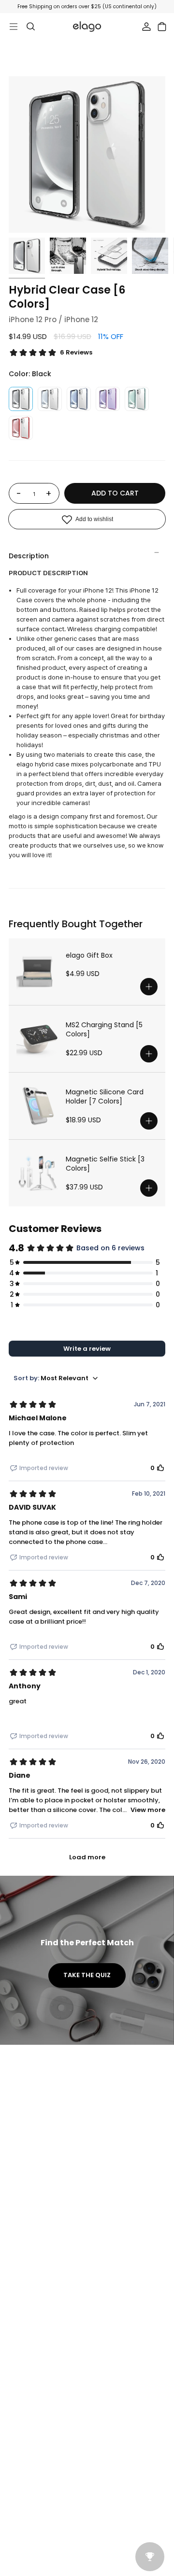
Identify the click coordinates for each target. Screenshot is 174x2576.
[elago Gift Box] (37, 972)
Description (29, 556)
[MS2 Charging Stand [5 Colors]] (37, 1039)
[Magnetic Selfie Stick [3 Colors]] (37, 1173)
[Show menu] (14, 27)
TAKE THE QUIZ (87, 1975)
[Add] (149, 987)
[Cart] (162, 27)
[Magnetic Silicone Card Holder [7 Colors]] (37, 1106)
